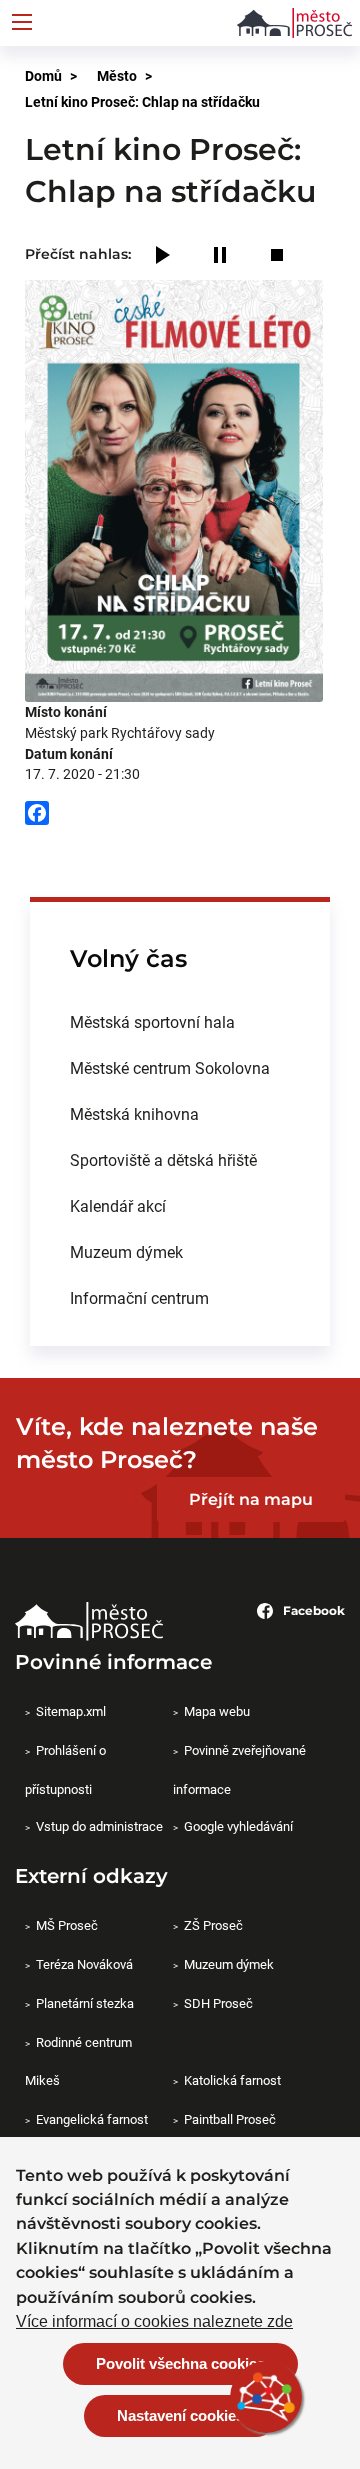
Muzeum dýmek (126, 1251)
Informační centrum (139, 1297)
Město (117, 75)
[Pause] (220, 256)
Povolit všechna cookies (180, 2363)
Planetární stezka (85, 2003)
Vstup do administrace (99, 1826)
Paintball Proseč (230, 2119)
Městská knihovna (134, 1113)
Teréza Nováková (84, 1964)
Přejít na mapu (251, 1499)
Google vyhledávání (238, 1826)
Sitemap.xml (71, 1711)
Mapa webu (217, 1711)
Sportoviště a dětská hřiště (163, 1159)
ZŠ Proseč (213, 1925)
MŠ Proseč (67, 1925)
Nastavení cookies (180, 2415)
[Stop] (277, 256)
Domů (43, 75)
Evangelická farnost (92, 2119)
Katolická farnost (232, 2080)
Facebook (314, 1610)
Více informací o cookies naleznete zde (154, 2322)
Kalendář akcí (118, 1205)
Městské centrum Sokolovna (170, 1067)
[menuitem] (180, 1022)
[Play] (163, 256)
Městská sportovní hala (152, 1021)
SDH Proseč (218, 2003)
